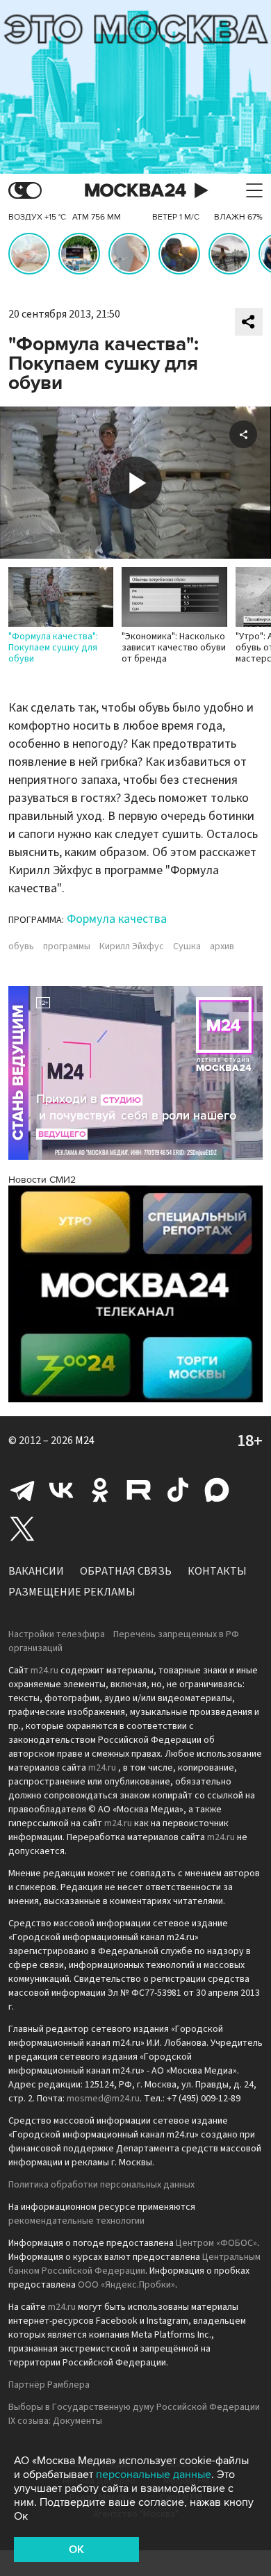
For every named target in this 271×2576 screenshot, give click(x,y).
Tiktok (178, 1490)
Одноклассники (100, 1490)
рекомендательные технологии (76, 2221)
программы (67, 946)
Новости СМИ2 (42, 1180)
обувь (21, 946)
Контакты (217, 1571)
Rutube (139, 1490)
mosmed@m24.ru (103, 2099)
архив (222, 946)
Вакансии (36, 1571)
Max (217, 1490)
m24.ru (44, 1671)
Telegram (22, 1490)
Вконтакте (61, 1490)
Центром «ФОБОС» (216, 2243)
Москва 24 (135, 191)
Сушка (187, 946)
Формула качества (117, 919)
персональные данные (154, 2475)
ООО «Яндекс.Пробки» (126, 2285)
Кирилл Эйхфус (132, 946)
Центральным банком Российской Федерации (134, 2264)
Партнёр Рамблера (49, 2385)
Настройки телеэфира (57, 1634)
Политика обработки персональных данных (101, 2185)
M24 (85, 1441)
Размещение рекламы (72, 1592)
